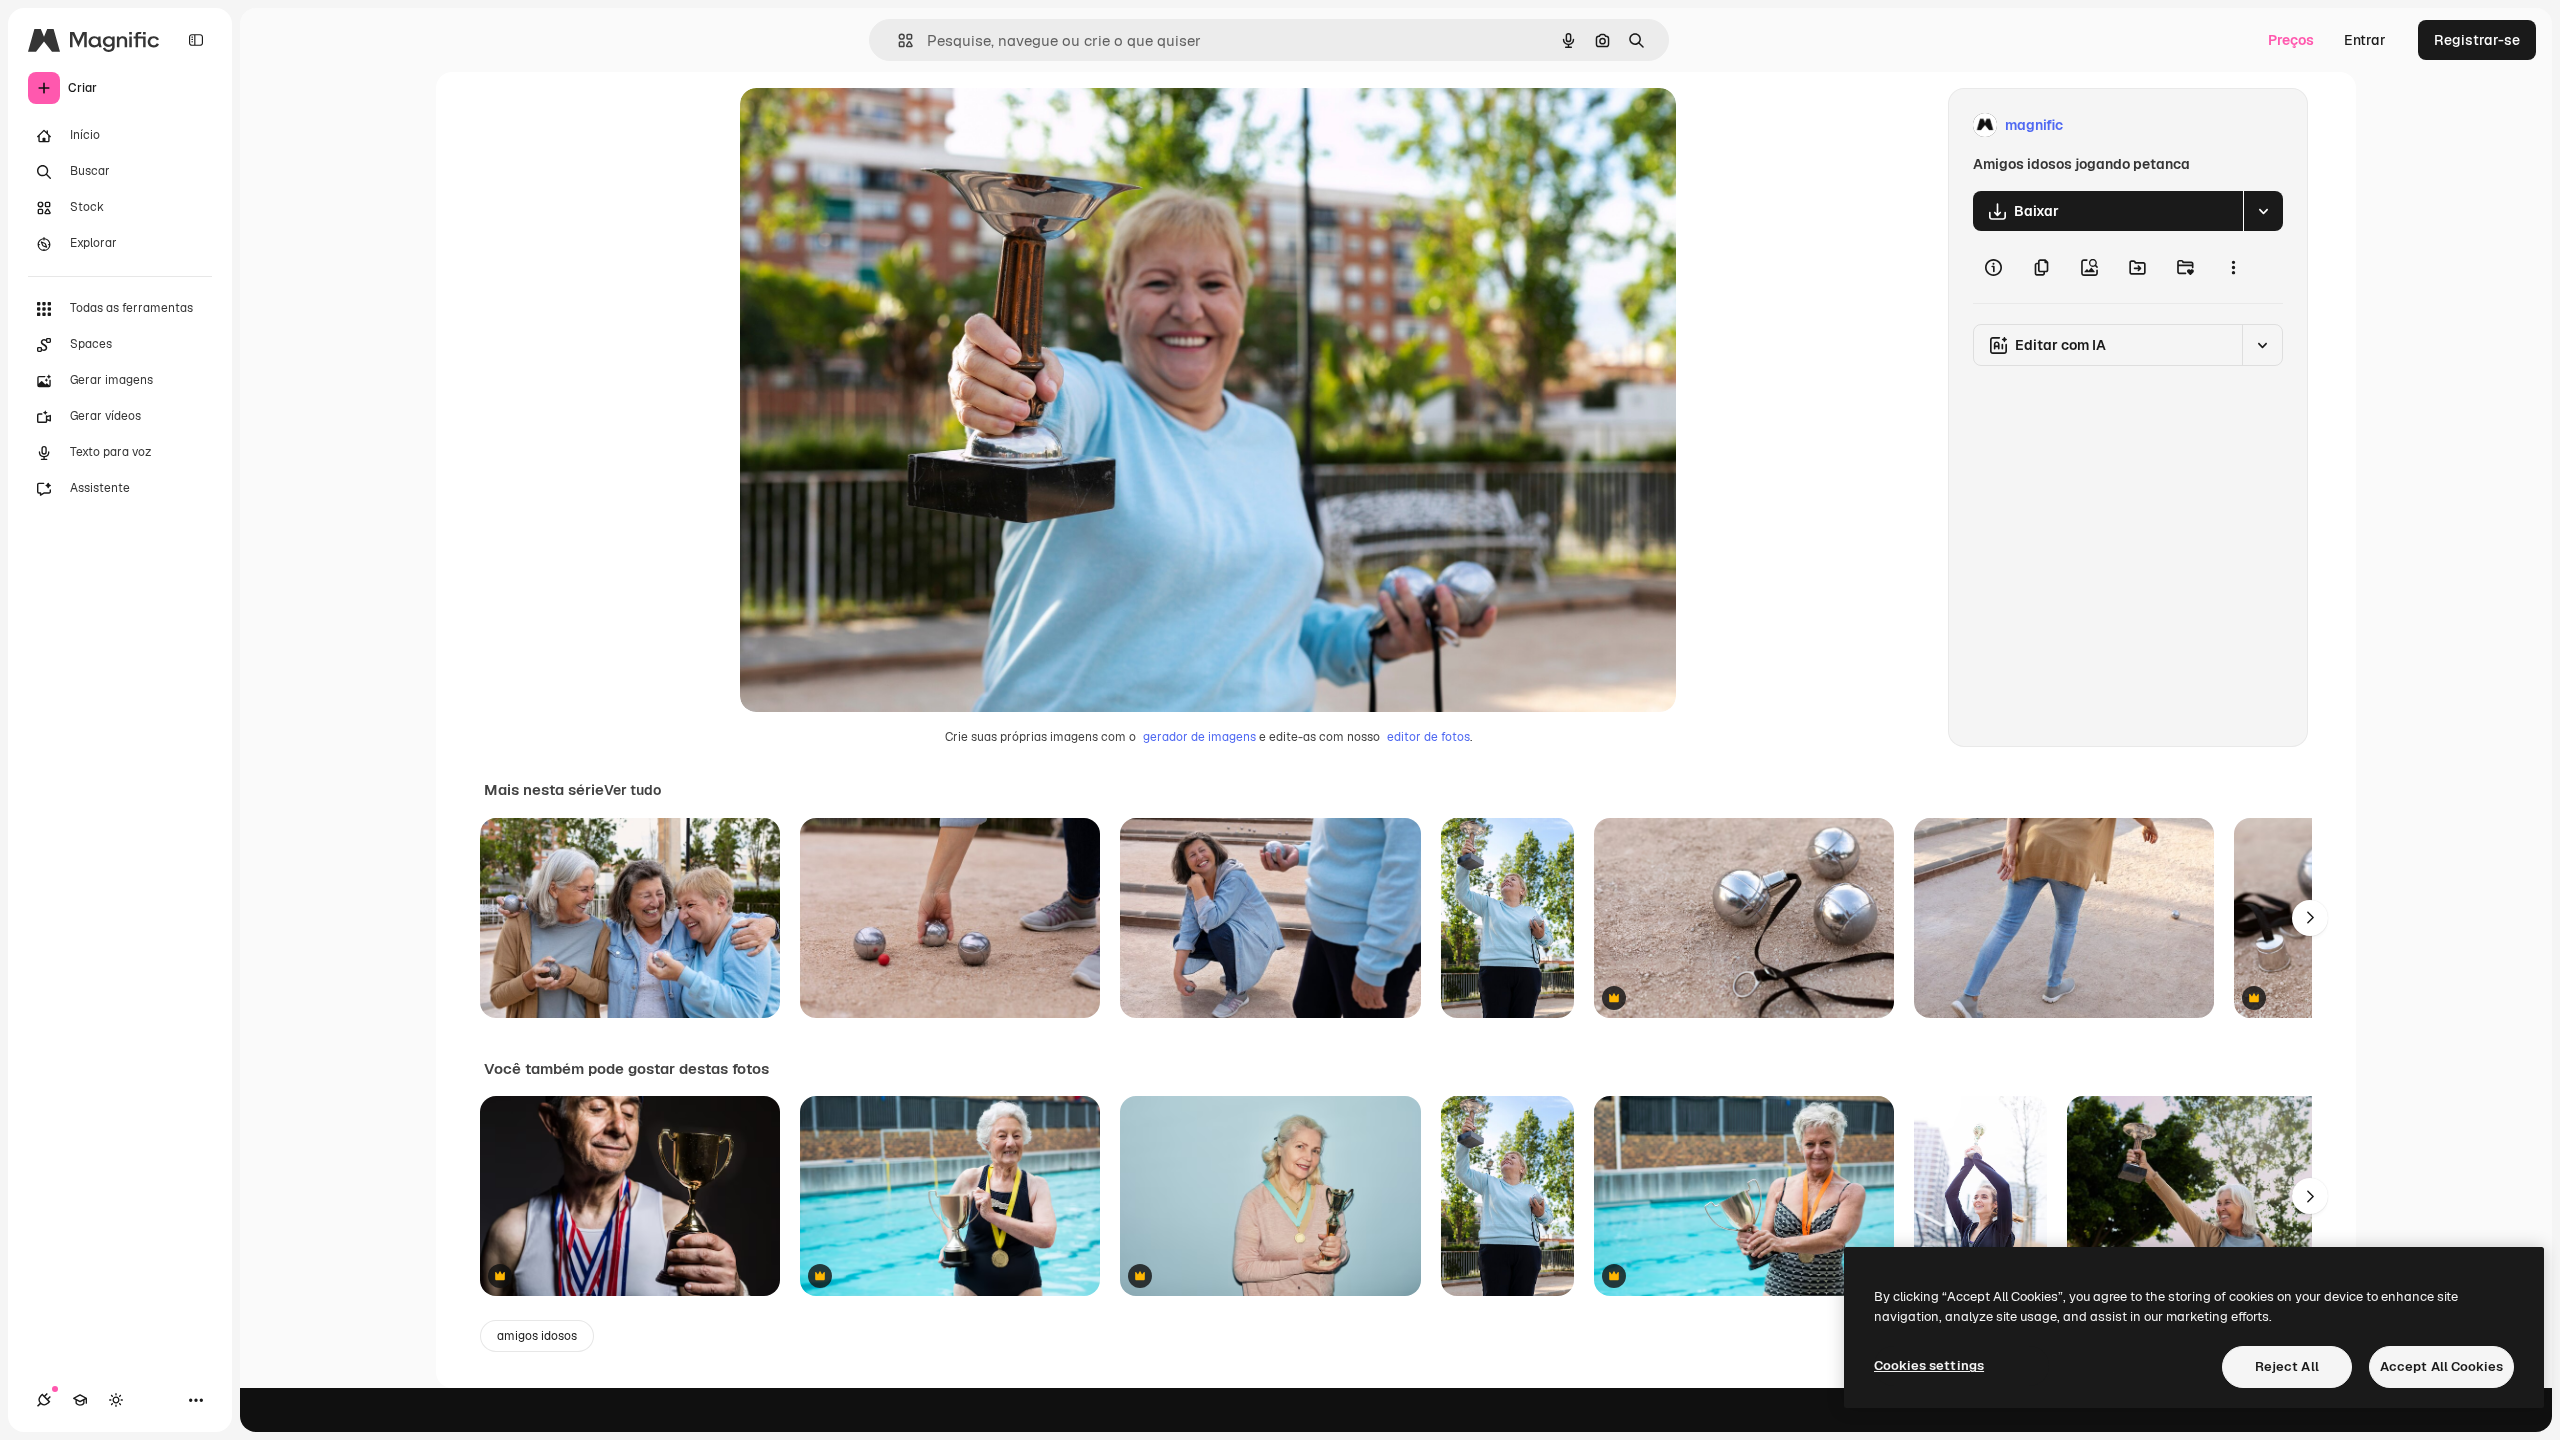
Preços (2291, 40)
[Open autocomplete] (897, 40)
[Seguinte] (2310, 918)
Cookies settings (1929, 1365)
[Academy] (80, 1400)
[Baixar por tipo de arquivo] (2263, 211)
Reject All (2287, 1366)
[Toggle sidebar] (196, 40)
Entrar (2365, 40)
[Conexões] (44, 1400)
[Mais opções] (2233, 267)
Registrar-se (2477, 40)
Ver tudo (632, 790)
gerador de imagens (1199, 737)
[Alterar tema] (116, 1400)
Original (868, 125)
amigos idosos (537, 1336)
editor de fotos (1428, 737)
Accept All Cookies (2441, 1366)
